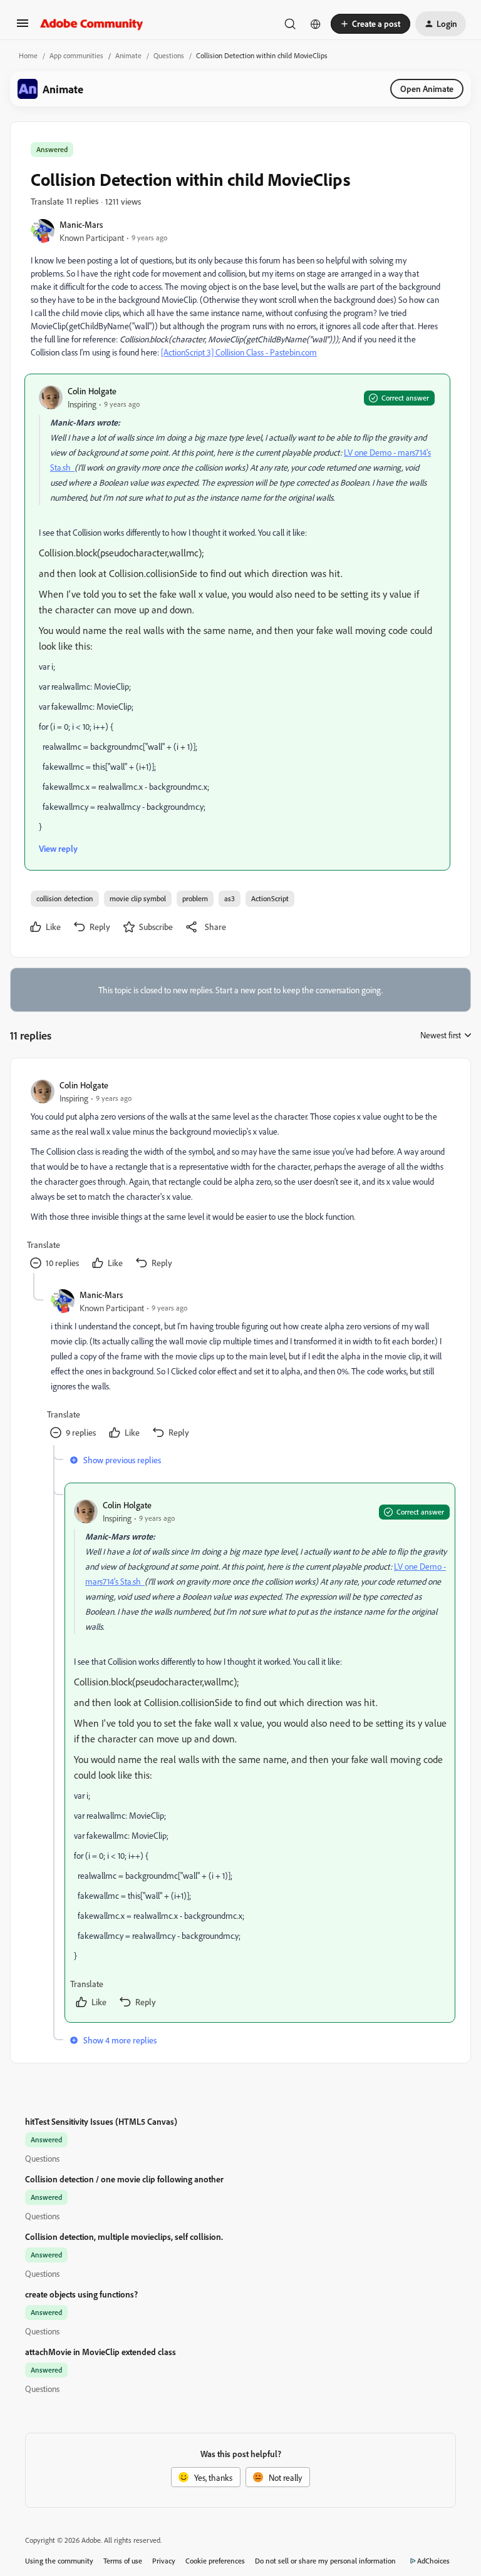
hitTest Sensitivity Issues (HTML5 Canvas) (101, 2121)
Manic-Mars (81, 224)
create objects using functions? (81, 2294)
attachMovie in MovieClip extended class (101, 2352)
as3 (230, 898)
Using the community (59, 2561)
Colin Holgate (92, 391)
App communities (76, 55)
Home (28, 55)
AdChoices (433, 2561)
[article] (240, 1176)
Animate (128, 55)
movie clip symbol (138, 898)
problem (195, 898)
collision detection (65, 898)
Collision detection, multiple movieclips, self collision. (124, 2236)
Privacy (164, 2561)
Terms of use (123, 2561)
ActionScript (270, 898)
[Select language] (316, 24)
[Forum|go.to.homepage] (92, 24)
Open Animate (427, 89)
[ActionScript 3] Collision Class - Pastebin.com (239, 352)
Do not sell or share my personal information (325, 2561)
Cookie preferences (215, 2561)
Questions (169, 55)
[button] (23, 27)
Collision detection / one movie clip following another (124, 2179)
